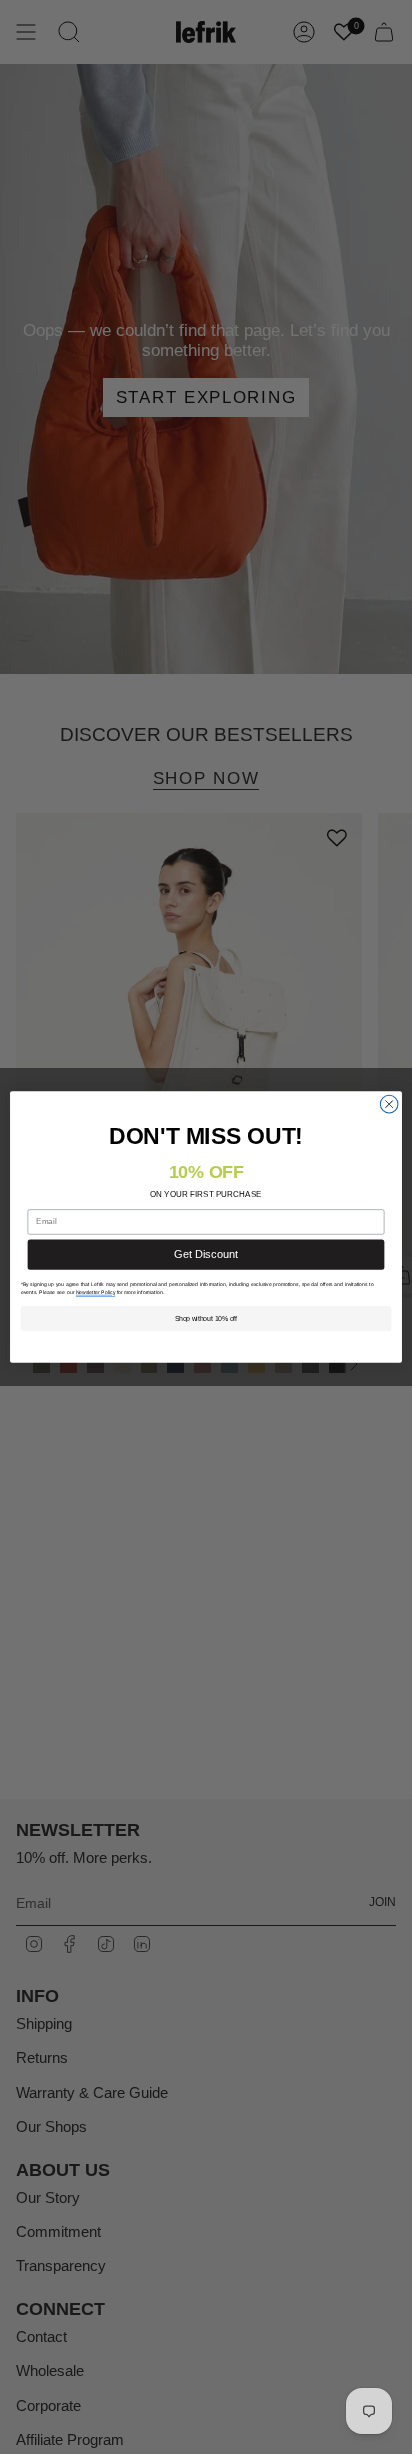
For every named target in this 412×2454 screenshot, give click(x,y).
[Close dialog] (389, 1104)
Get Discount (205, 1254)
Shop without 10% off (206, 1319)
